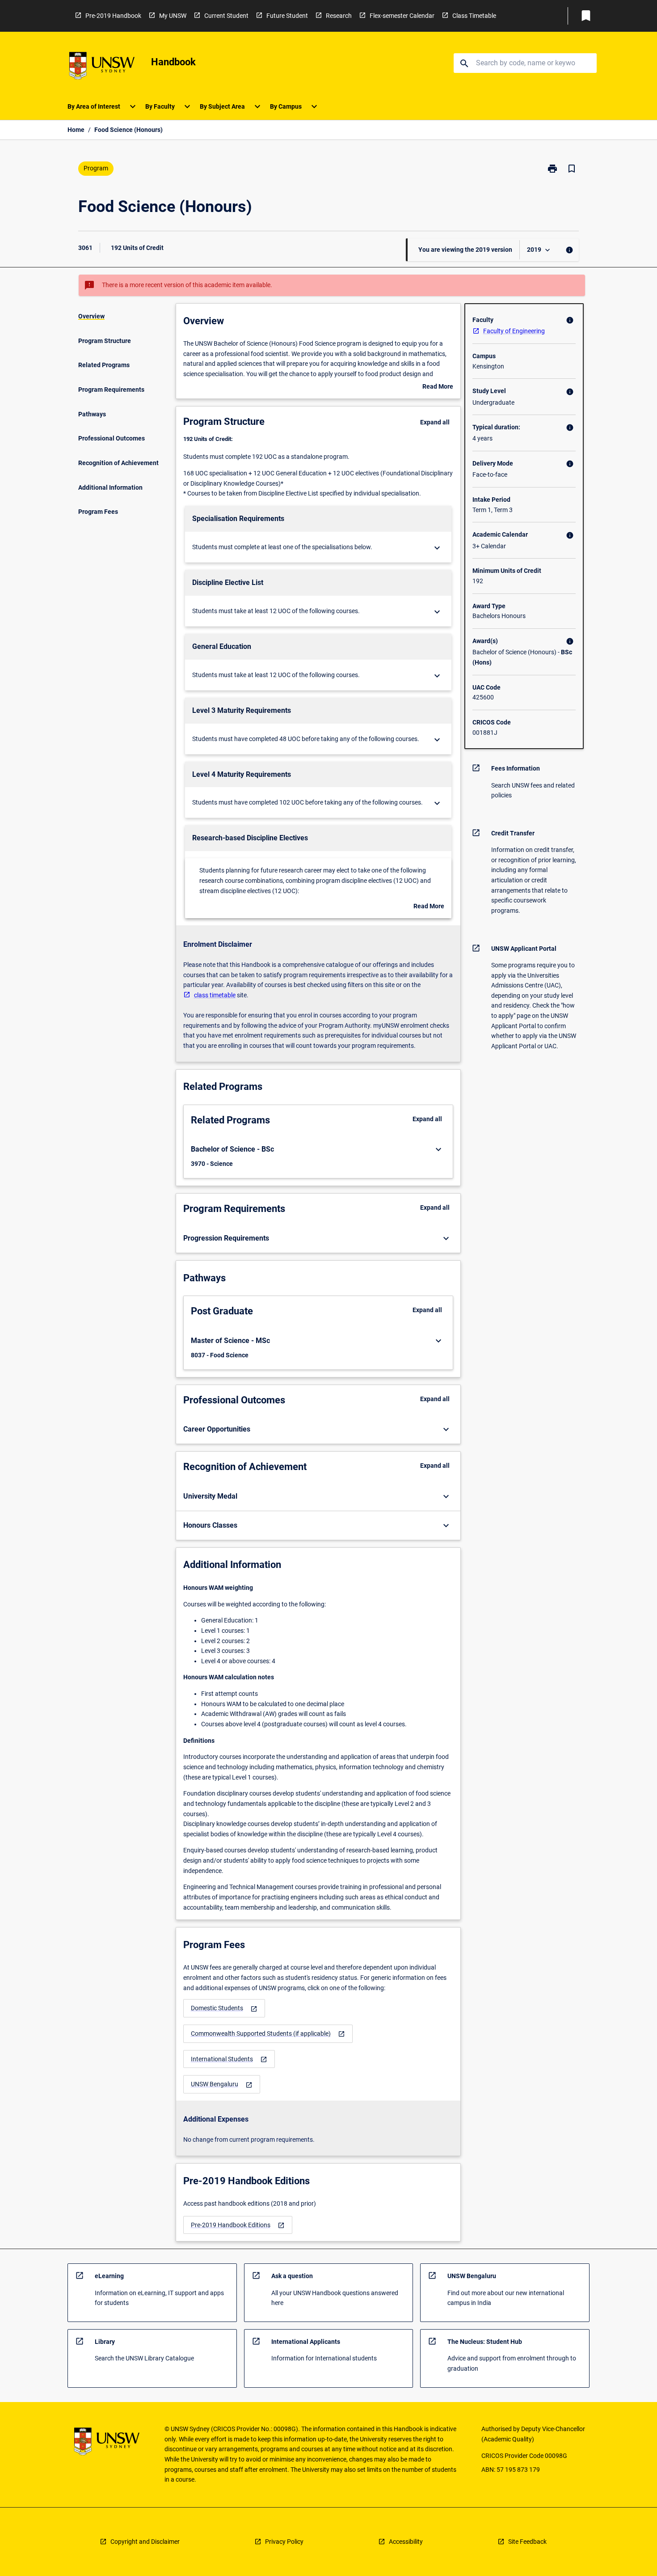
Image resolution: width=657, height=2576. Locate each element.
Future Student (287, 16)
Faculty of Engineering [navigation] (514, 331)
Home (76, 130)
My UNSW (173, 16)
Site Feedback (527, 2542)
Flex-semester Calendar (402, 16)
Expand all (435, 422)
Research (339, 16)
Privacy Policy (284, 2542)
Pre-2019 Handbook (113, 16)
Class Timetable (474, 16)
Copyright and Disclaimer (145, 2542)
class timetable (215, 995)
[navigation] (224, 2008)
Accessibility (406, 2542)
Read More (438, 387)
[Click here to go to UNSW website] (102, 67)
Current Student (226, 16)
